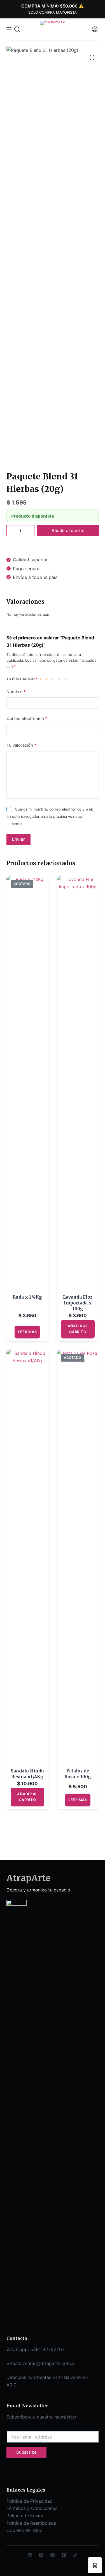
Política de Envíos (25, 2516)
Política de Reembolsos (31, 2523)
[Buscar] (17, 29)
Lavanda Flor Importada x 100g (78, 1303)
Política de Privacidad (30, 2501)
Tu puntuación (22, 679)
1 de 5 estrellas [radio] (41, 679)
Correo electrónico (27, 718)
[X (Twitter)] (41, 2555)
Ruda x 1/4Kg (27, 1297)
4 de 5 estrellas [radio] (60, 679)
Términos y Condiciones (32, 2508)
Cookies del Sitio (25, 2530)
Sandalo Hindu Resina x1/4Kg (27, 1774)
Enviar (18, 839)
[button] (95, 2565)
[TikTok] (75, 2555)
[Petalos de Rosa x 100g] (78, 1559)
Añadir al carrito (68, 531)
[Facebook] (30, 2555)
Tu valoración (21, 745)
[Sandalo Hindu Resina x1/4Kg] (27, 1559)
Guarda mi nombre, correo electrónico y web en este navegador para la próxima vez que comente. (50, 817)
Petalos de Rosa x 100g (78, 1774)
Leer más (27, 1332)
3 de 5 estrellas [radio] (54, 679)
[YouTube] (64, 2555)
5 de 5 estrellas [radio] (66, 679)
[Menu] (9, 29)
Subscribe (26, 2452)
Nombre (16, 692)
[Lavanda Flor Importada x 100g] (78, 1085)
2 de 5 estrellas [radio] (48, 679)
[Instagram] (53, 2555)
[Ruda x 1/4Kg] (27, 1085)
